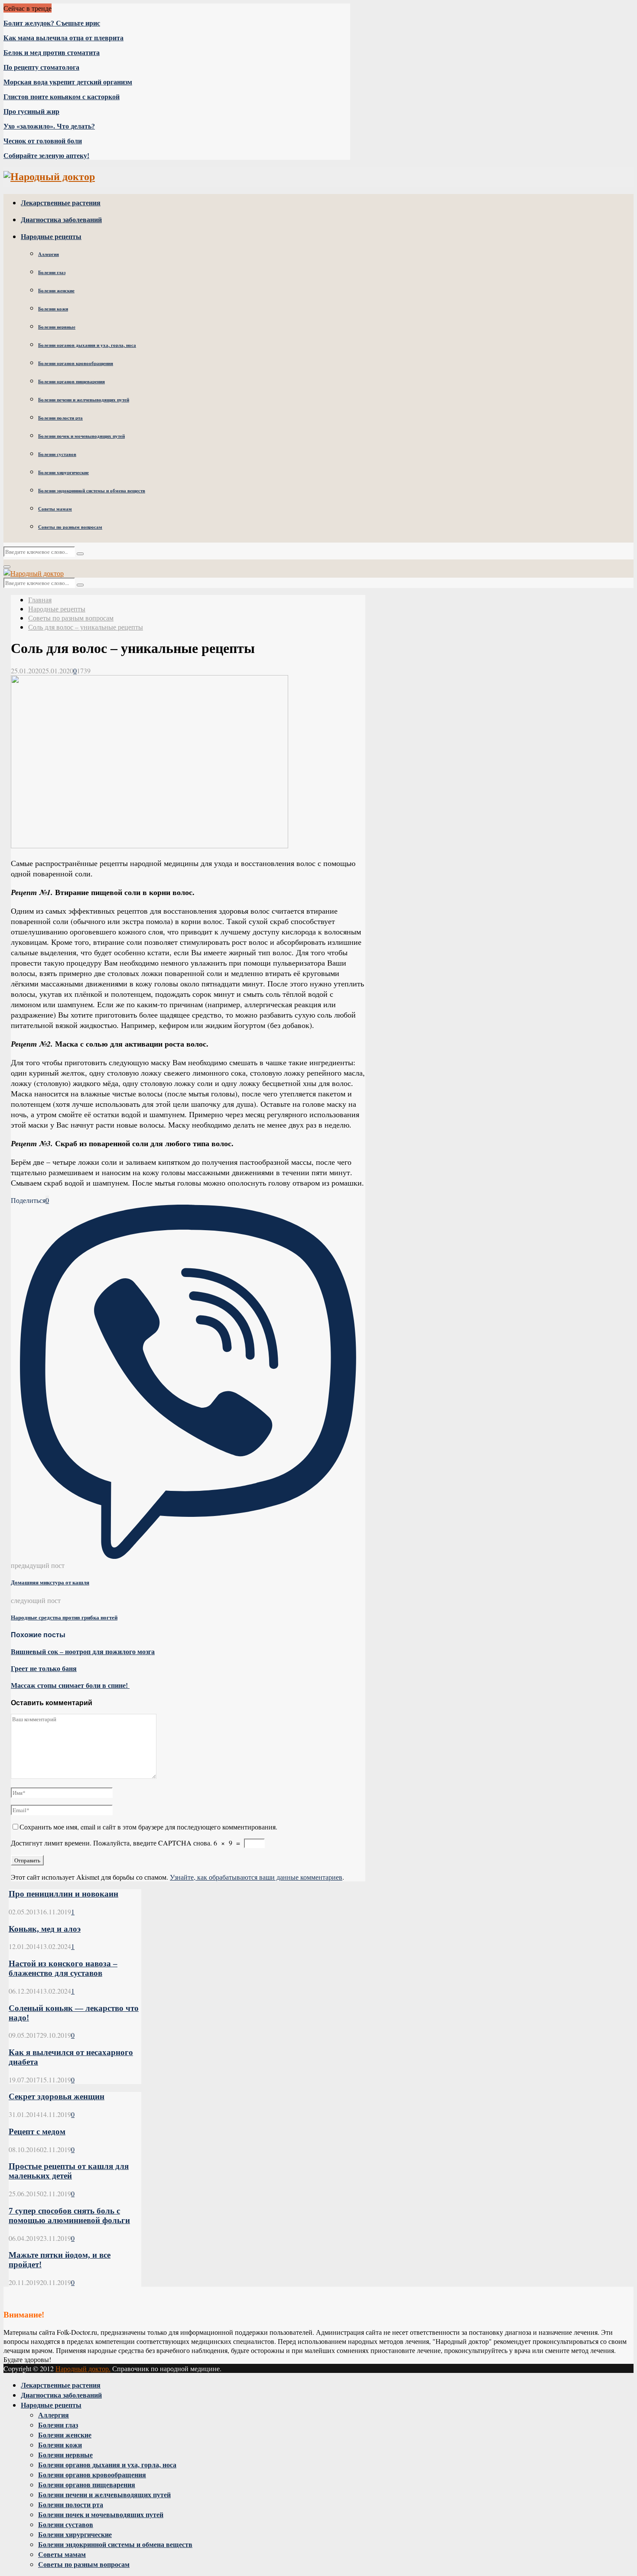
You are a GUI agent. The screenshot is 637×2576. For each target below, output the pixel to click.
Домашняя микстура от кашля (50, 1582)
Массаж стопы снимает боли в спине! (70, 1686)
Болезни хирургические (63, 472)
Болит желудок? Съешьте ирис (52, 23)
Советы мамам (55, 509)
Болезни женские (56, 291)
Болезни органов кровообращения (76, 363)
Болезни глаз (52, 272)
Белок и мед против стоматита (52, 53)
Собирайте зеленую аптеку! (46, 156)
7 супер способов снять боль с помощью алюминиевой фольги (69, 2216)
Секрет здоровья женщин (57, 2096)
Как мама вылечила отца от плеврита (63, 38)
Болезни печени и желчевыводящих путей (84, 400)
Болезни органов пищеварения (71, 381)
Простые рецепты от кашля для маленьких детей (69, 2171)
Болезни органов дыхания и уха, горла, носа (87, 345)
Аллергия (49, 254)
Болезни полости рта (60, 418)
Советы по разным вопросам (70, 527)
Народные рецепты (51, 236)
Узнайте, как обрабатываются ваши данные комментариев (256, 1877)
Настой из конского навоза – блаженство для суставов (63, 1968)
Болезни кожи (53, 309)
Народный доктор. (83, 2368)
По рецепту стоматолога (41, 67)
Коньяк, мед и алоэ (45, 1929)
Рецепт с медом (37, 2132)
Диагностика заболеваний (61, 219)
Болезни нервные (57, 327)
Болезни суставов (57, 454)
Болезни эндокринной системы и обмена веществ (92, 491)
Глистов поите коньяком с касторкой (62, 97)
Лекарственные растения (61, 202)
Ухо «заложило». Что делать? (49, 126)
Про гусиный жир (31, 112)
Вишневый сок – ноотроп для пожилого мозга (83, 1652)
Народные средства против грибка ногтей (64, 1618)
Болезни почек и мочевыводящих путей (81, 436)
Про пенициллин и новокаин (63, 1894)
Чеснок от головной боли (43, 141)
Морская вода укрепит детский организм (68, 82)
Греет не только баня (44, 1669)
